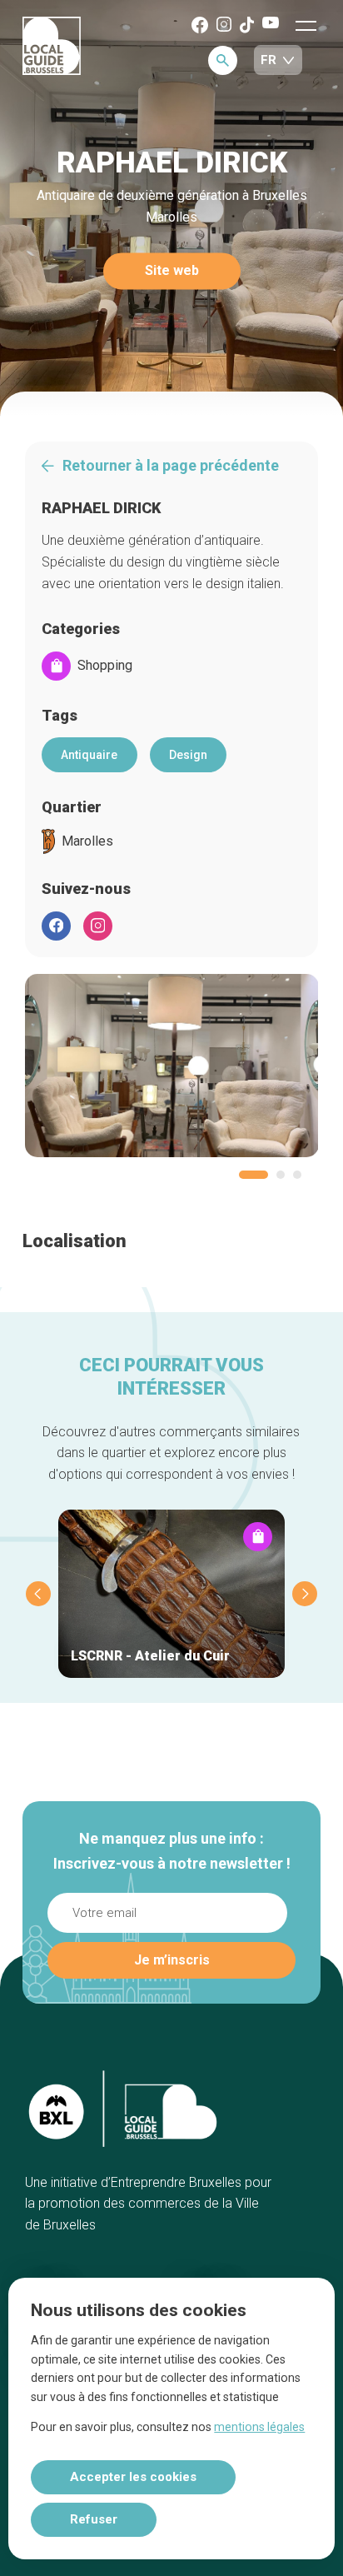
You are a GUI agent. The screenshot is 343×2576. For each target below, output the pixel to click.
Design (188, 755)
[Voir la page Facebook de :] (56, 926)
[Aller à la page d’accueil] (52, 47)
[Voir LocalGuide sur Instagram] (224, 25)
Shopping (105, 666)
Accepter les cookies (133, 2477)
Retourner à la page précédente (171, 466)
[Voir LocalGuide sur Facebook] (200, 26)
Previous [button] (38, 1594)
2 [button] (281, 1175)
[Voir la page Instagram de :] (98, 926)
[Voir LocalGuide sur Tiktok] (247, 26)
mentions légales (259, 2427)
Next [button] (305, 1594)
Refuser (94, 2519)
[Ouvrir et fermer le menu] (306, 25)
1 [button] (254, 1175)
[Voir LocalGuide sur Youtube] (271, 24)
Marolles (87, 841)
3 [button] (297, 1175)
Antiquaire (89, 755)
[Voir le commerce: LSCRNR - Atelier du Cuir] (171, 1594)
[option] (172, 1066)
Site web (172, 271)
